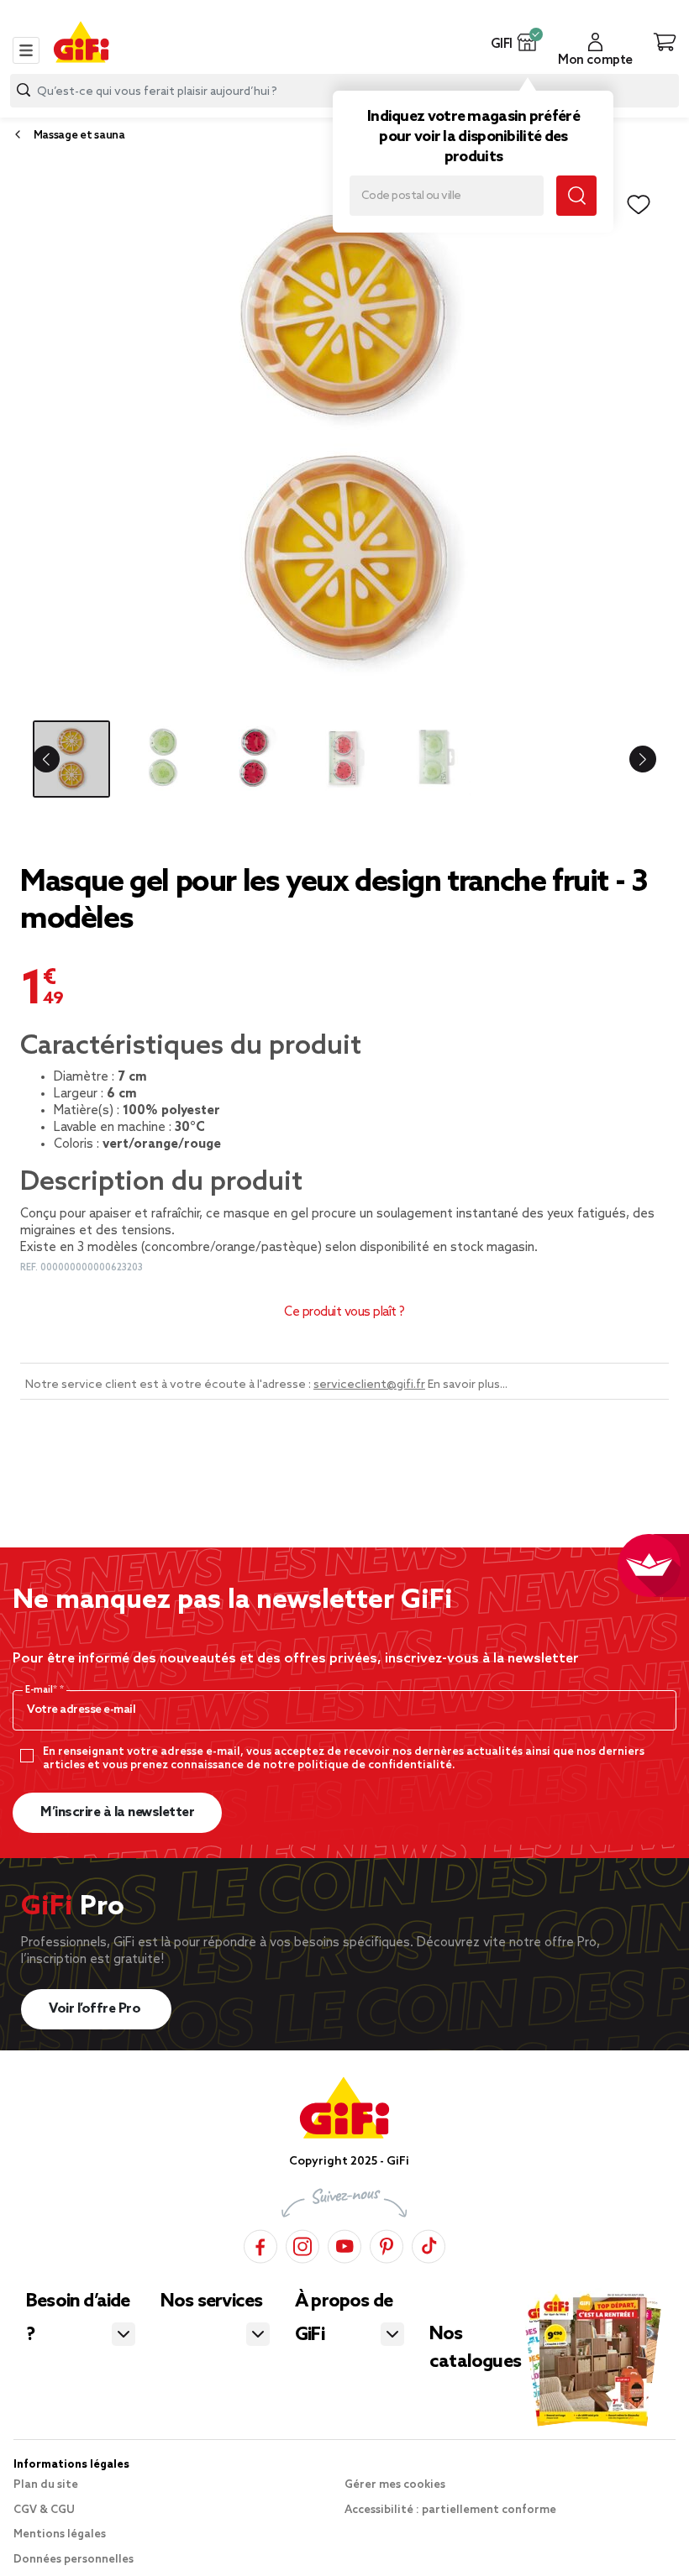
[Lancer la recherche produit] (24, 90)
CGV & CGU (44, 2510)
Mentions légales (60, 2534)
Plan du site (46, 2485)
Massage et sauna (79, 136)
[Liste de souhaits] (639, 205)
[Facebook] (260, 2244)
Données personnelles (74, 2560)
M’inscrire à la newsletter (117, 1812)
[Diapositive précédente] (54, 759)
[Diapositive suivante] (635, 759)
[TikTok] (429, 2244)
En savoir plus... (468, 1385)
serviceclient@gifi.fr (369, 1385)
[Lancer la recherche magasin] (576, 196)
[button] (527, 42)
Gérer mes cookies (395, 2485)
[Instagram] (302, 2244)
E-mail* (42, 1690)
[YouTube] (344, 2244)
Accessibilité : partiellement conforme (450, 2510)
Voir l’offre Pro (96, 2009)
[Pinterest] (387, 2244)
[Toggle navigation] (26, 50)
